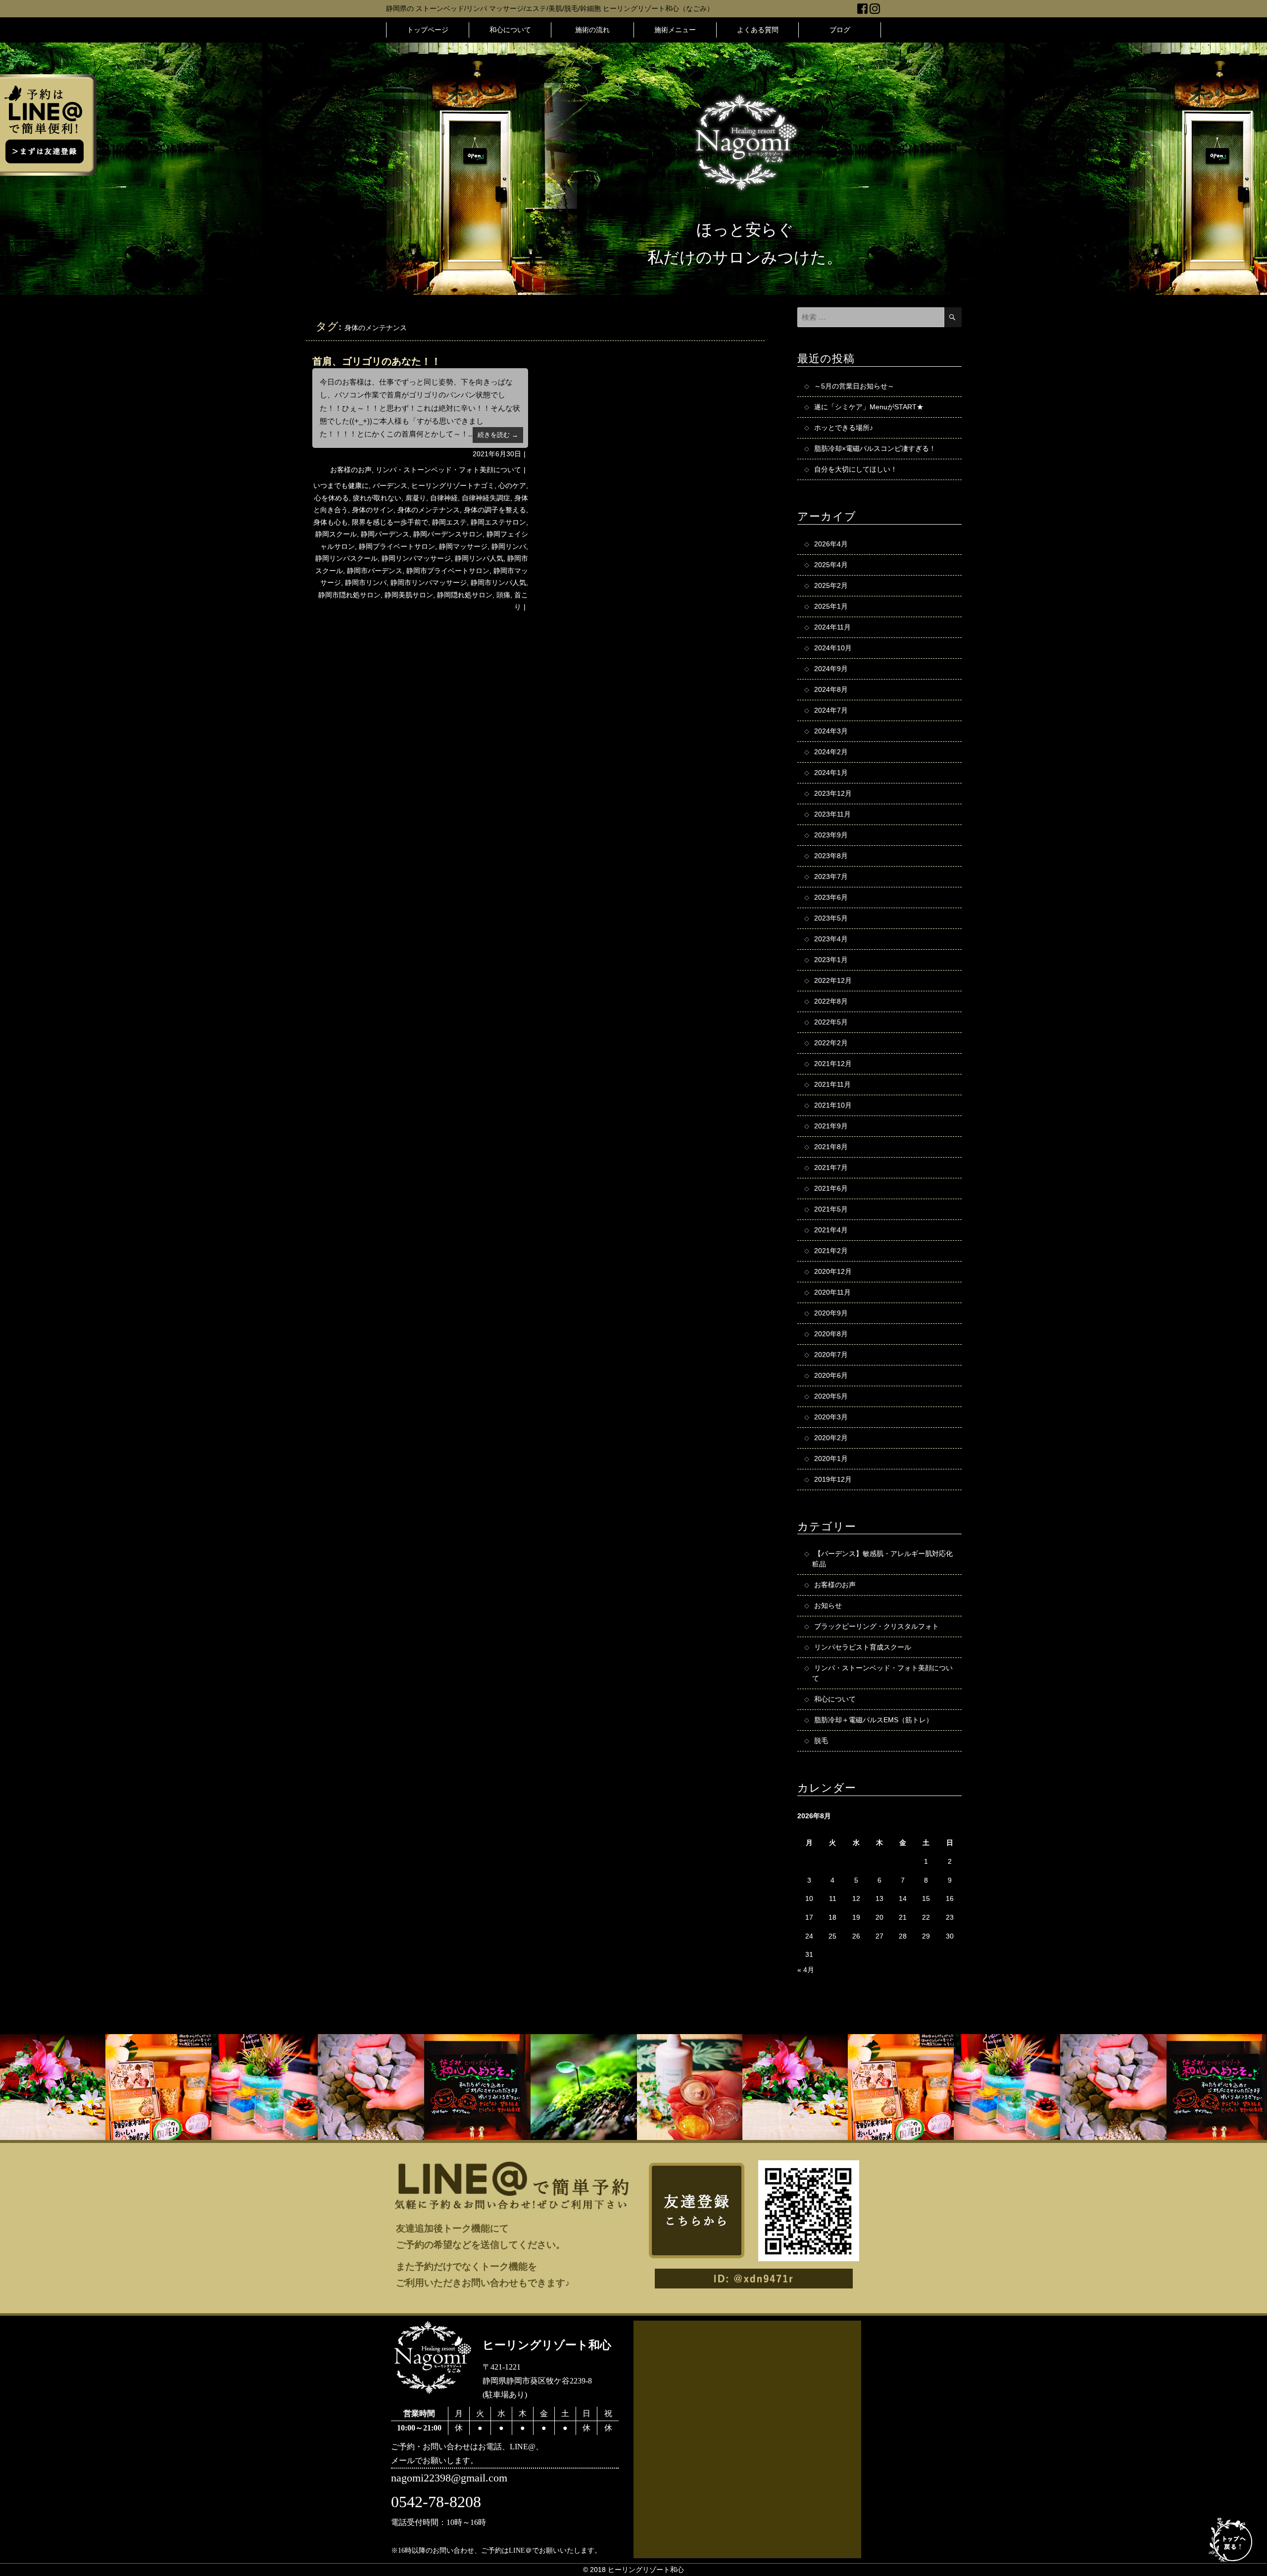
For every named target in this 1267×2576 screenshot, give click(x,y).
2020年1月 (831, 1458)
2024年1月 (831, 773)
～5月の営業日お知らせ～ (854, 386)
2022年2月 (831, 1043)
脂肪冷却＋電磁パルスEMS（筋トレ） (874, 1720)
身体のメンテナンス (429, 510)
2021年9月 (831, 1126)
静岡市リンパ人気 (498, 583)
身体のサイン (373, 510)
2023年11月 (832, 814)
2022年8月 (831, 1001)
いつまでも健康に (341, 486)
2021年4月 (831, 1230)
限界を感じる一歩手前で (390, 522)
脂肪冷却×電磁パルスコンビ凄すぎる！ (875, 448)
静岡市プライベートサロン (448, 571)
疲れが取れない (377, 498)
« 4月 (806, 1970)
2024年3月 (831, 731)
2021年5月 (831, 1209)
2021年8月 (831, 1147)
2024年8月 (831, 689)
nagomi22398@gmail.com (449, 2478)
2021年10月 (833, 1105)
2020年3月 (831, 1417)
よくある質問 (758, 30)
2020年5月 (831, 1396)
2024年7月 (831, 710)
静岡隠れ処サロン (465, 595)
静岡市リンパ (366, 583)
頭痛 (503, 595)
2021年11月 (832, 1084)
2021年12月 (833, 1064)
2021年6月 (831, 1188)
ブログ (840, 30)
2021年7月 (831, 1167)
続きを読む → (498, 435)
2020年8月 (831, 1334)
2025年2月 (831, 585)
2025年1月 (831, 606)
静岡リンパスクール (346, 558)
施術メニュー (675, 30)
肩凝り (416, 498)
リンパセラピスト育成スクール (863, 1647)
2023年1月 (831, 960)
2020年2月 (831, 1438)
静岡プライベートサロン (397, 546)
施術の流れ (592, 30)
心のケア (512, 486)
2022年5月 (831, 1022)
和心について (510, 30)
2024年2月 (831, 752)
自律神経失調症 (486, 498)
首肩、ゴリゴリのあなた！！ (377, 361)
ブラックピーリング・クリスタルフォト (877, 1626)
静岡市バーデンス (375, 571)
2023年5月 (831, 918)
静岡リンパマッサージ (416, 558)
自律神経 (444, 498)
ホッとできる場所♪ (844, 428)
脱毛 (821, 1741)
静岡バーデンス (385, 534)
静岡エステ (449, 522)
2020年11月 (832, 1292)
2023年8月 (831, 856)
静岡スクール (336, 534)
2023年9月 (831, 835)
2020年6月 (831, 1375)
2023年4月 (831, 939)
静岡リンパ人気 (479, 558)
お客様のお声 (351, 470)
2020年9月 (831, 1313)
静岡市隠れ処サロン (349, 595)
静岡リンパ (509, 546)
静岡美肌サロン (409, 595)
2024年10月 (833, 648)
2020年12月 (833, 1271)
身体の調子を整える (495, 510)
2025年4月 (831, 565)
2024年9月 (831, 669)
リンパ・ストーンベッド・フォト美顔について (448, 470)
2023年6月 (831, 897)
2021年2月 (831, 1251)
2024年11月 (832, 627)
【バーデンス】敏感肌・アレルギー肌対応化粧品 (882, 1559)
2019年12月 (833, 1479)
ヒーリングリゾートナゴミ (453, 486)
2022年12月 (833, 980)
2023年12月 (833, 793)
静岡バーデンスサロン (448, 534)
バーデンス (390, 486)
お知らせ (828, 1605)
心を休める (332, 498)
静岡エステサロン (498, 522)
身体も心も (331, 522)
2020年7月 (831, 1355)
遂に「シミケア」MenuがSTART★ (869, 407)
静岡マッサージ (463, 546)
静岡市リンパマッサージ (429, 583)
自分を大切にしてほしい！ (856, 469)
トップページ (428, 30)
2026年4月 (831, 544)
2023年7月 (831, 876)
